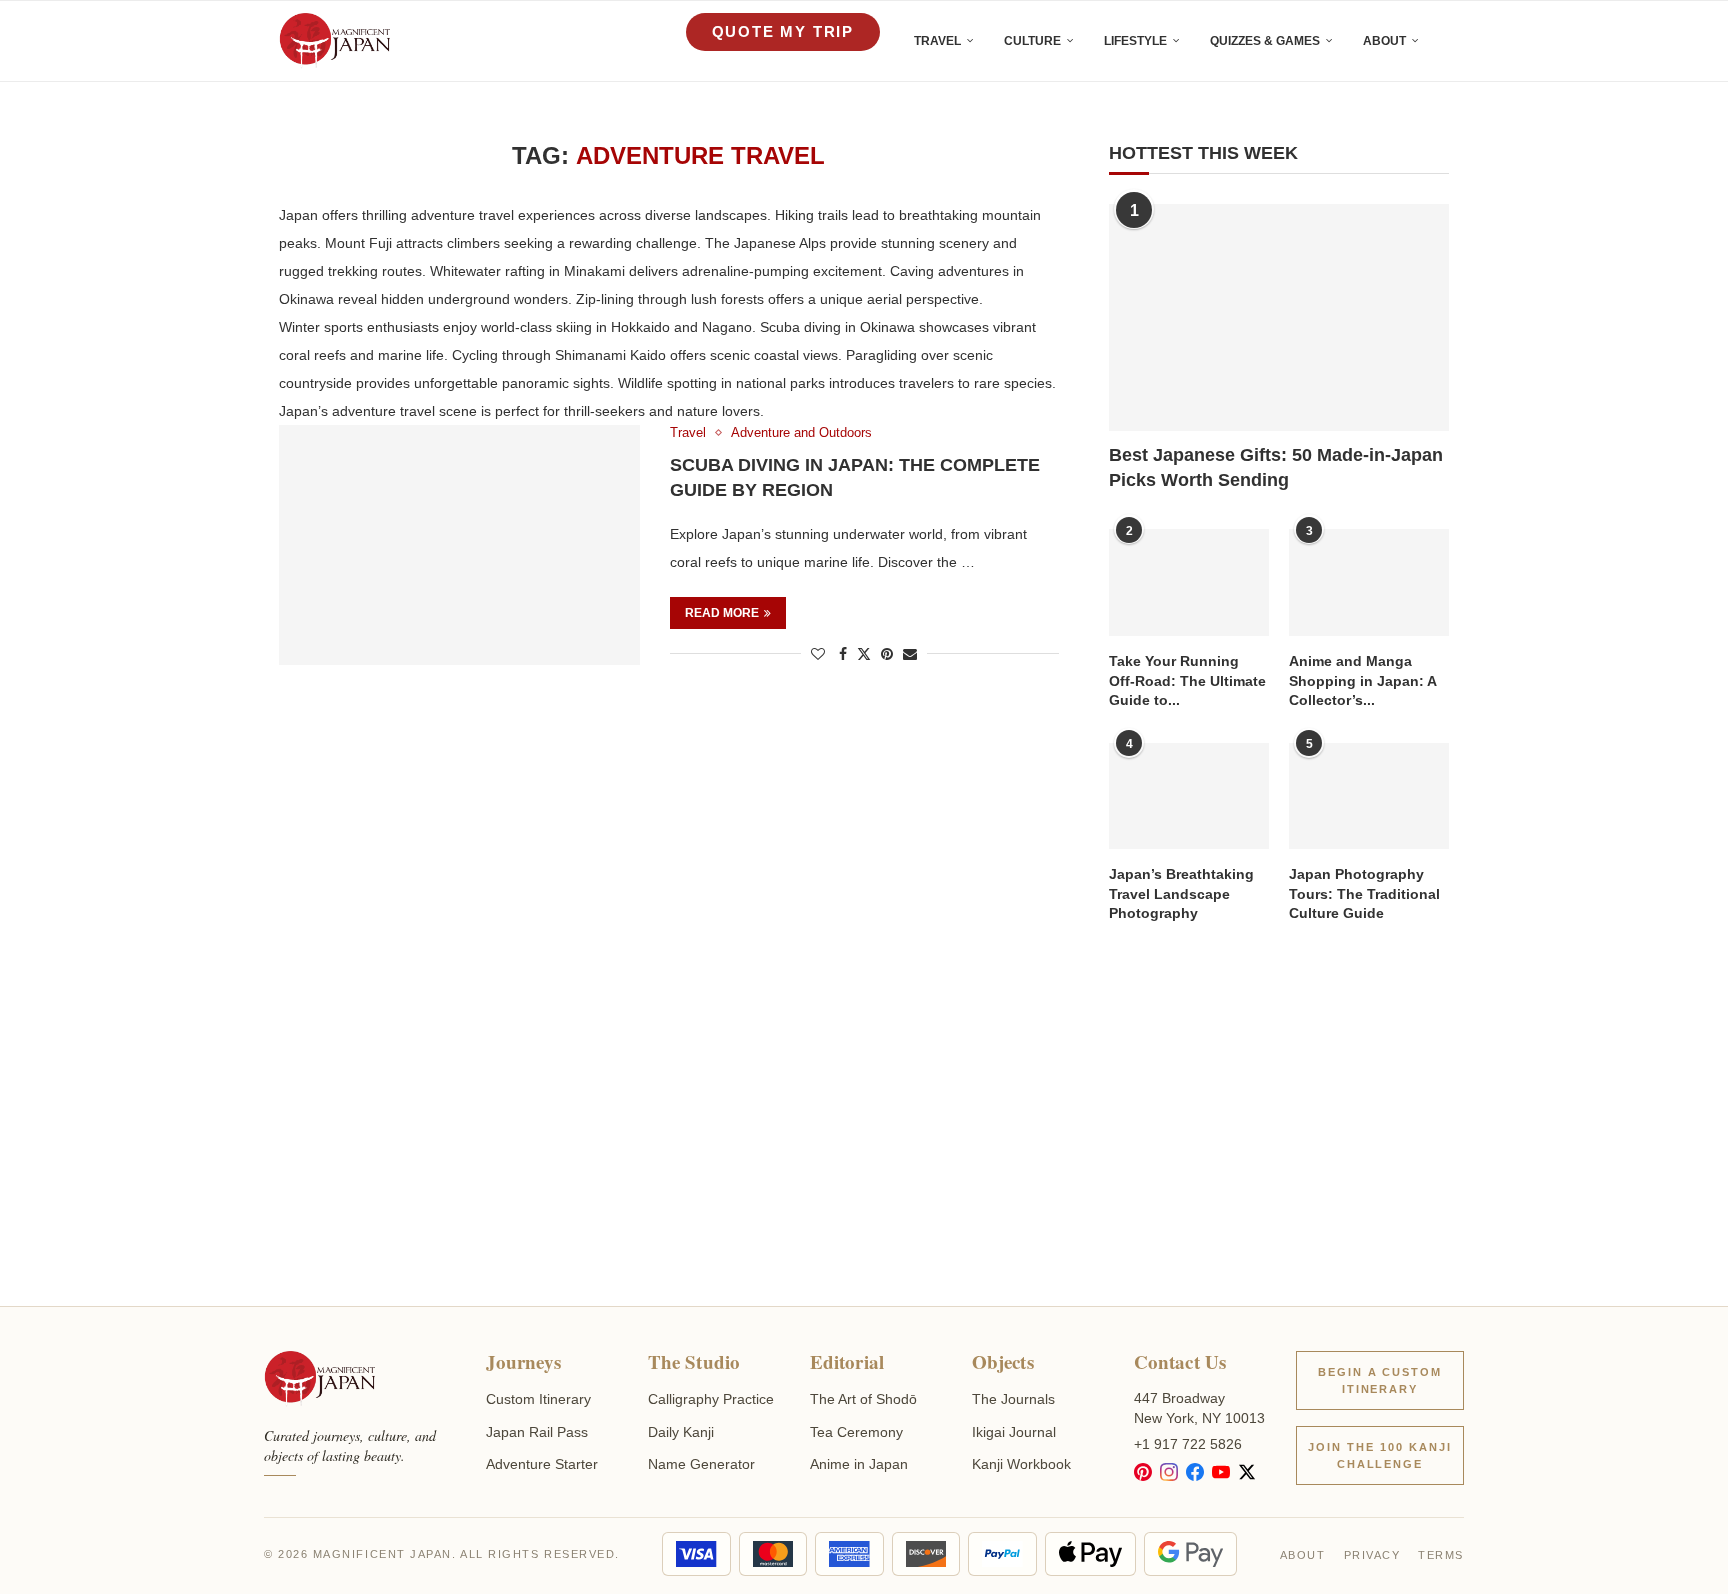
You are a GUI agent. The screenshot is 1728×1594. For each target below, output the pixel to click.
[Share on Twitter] (864, 653)
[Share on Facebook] (843, 654)
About (1384, 41)
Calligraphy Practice (711, 1399)
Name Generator (701, 1464)
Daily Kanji (681, 1432)
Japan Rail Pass (537, 1432)
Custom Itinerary (538, 1399)
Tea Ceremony (856, 1432)
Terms (1441, 1555)
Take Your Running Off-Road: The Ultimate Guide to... (1187, 680)
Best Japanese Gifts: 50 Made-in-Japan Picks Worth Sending (1276, 467)
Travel (937, 41)
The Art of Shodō (863, 1399)
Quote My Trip (783, 31)
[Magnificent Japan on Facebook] (1195, 1472)
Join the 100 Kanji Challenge (1380, 1455)
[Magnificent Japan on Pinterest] (1143, 1472)
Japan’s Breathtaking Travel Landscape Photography (1181, 893)
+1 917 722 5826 (1188, 1444)
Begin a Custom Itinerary (1380, 1380)
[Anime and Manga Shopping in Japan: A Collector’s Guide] (1369, 582)
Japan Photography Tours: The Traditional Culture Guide (1364, 893)
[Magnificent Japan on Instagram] (1169, 1472)
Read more (722, 613)
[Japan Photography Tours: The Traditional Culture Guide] (1369, 796)
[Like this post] (818, 654)
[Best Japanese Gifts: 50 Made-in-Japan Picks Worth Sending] (1279, 317)
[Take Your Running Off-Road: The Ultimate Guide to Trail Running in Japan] (1189, 582)
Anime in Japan (859, 1464)
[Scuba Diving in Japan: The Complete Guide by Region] (459, 545)
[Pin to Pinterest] (887, 654)
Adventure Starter (542, 1464)
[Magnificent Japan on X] (1247, 1472)
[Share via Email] (910, 654)
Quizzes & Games (1265, 41)
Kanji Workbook (1021, 1464)
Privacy (1372, 1555)
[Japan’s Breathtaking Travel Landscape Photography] (1189, 796)
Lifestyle (1135, 41)
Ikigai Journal (1014, 1432)
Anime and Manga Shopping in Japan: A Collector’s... (1362, 680)
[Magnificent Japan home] (319, 1379)
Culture (1032, 41)
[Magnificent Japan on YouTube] (1221, 1472)
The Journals (1013, 1399)
